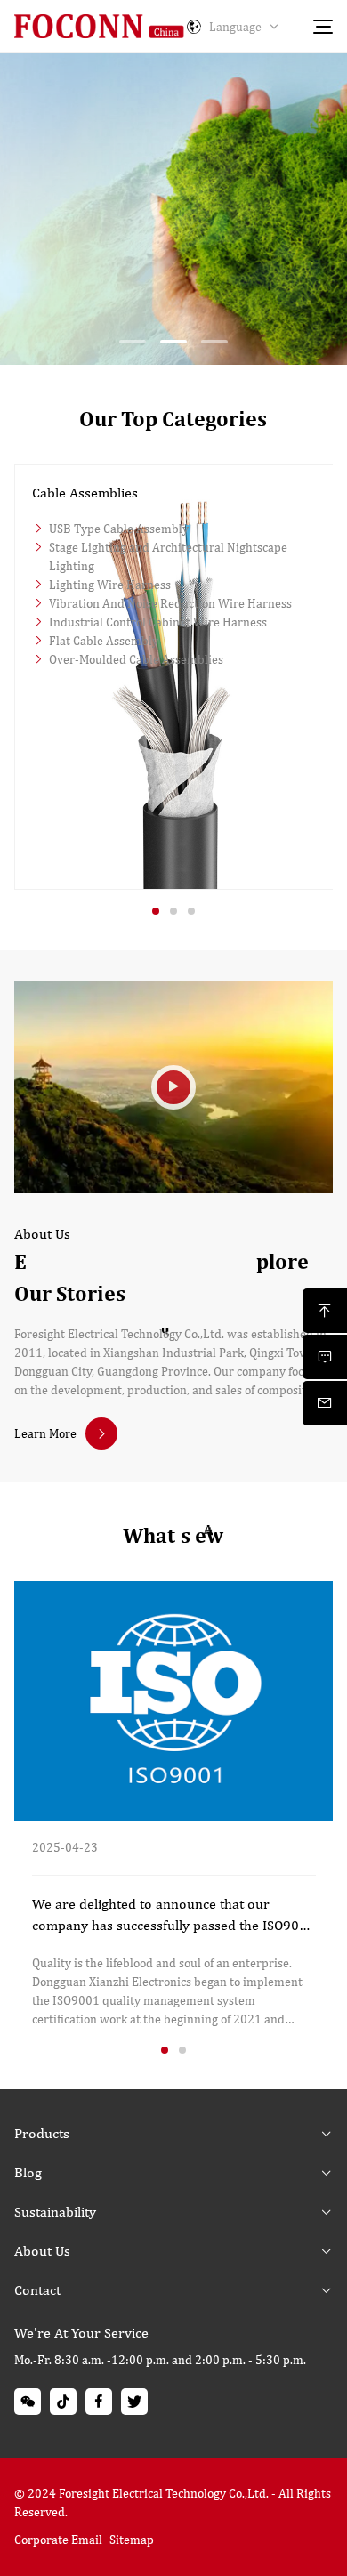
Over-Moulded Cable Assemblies (136, 659)
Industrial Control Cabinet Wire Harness (158, 622)
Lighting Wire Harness (110, 585)
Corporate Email (58, 2540)
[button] (133, 342)
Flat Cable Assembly (104, 641)
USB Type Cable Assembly (119, 529)
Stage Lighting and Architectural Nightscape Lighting (168, 557)
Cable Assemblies (85, 493)
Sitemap (132, 2540)
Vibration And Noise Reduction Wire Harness (170, 603)
